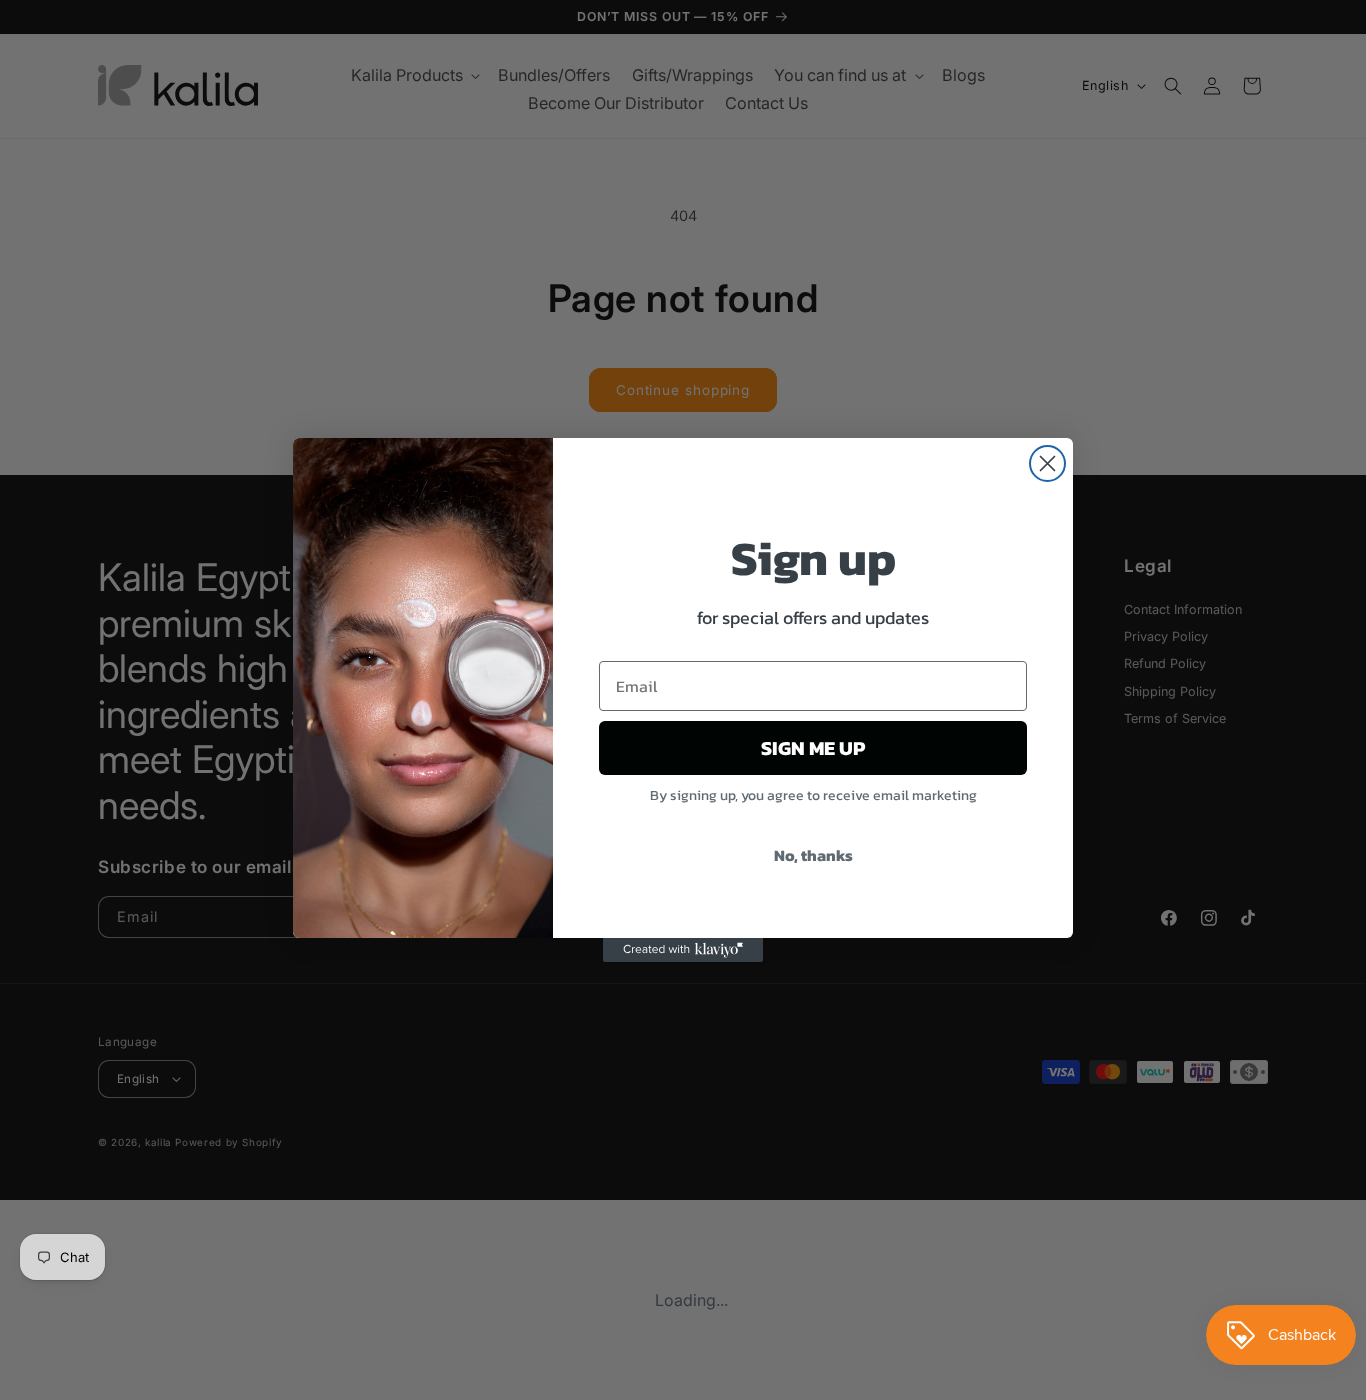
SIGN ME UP (813, 748)
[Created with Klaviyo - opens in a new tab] (683, 950)
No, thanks (813, 855)
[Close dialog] (1047, 463)
